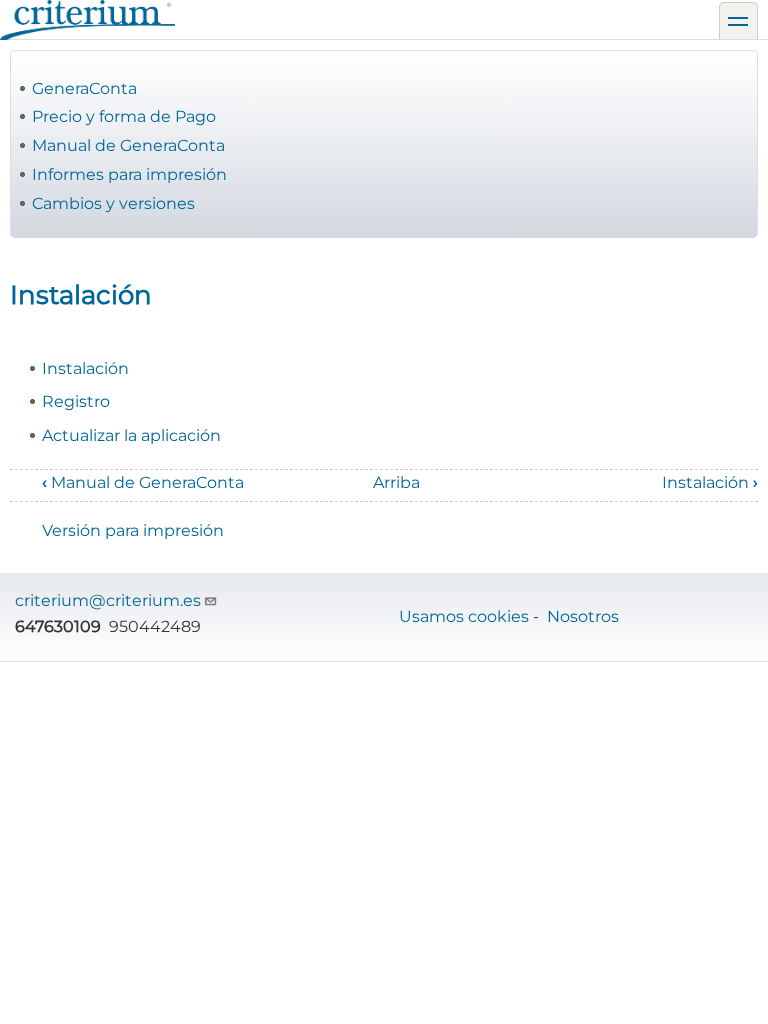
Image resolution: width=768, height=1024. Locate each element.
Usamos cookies (464, 616)
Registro (76, 401)
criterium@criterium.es (108, 600)
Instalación (85, 368)
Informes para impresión (129, 174)
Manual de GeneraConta (128, 145)
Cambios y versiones (113, 203)
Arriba (396, 482)
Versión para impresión (133, 530)
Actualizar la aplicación (131, 435)
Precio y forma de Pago (124, 116)
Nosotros (583, 616)
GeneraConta (84, 88)
